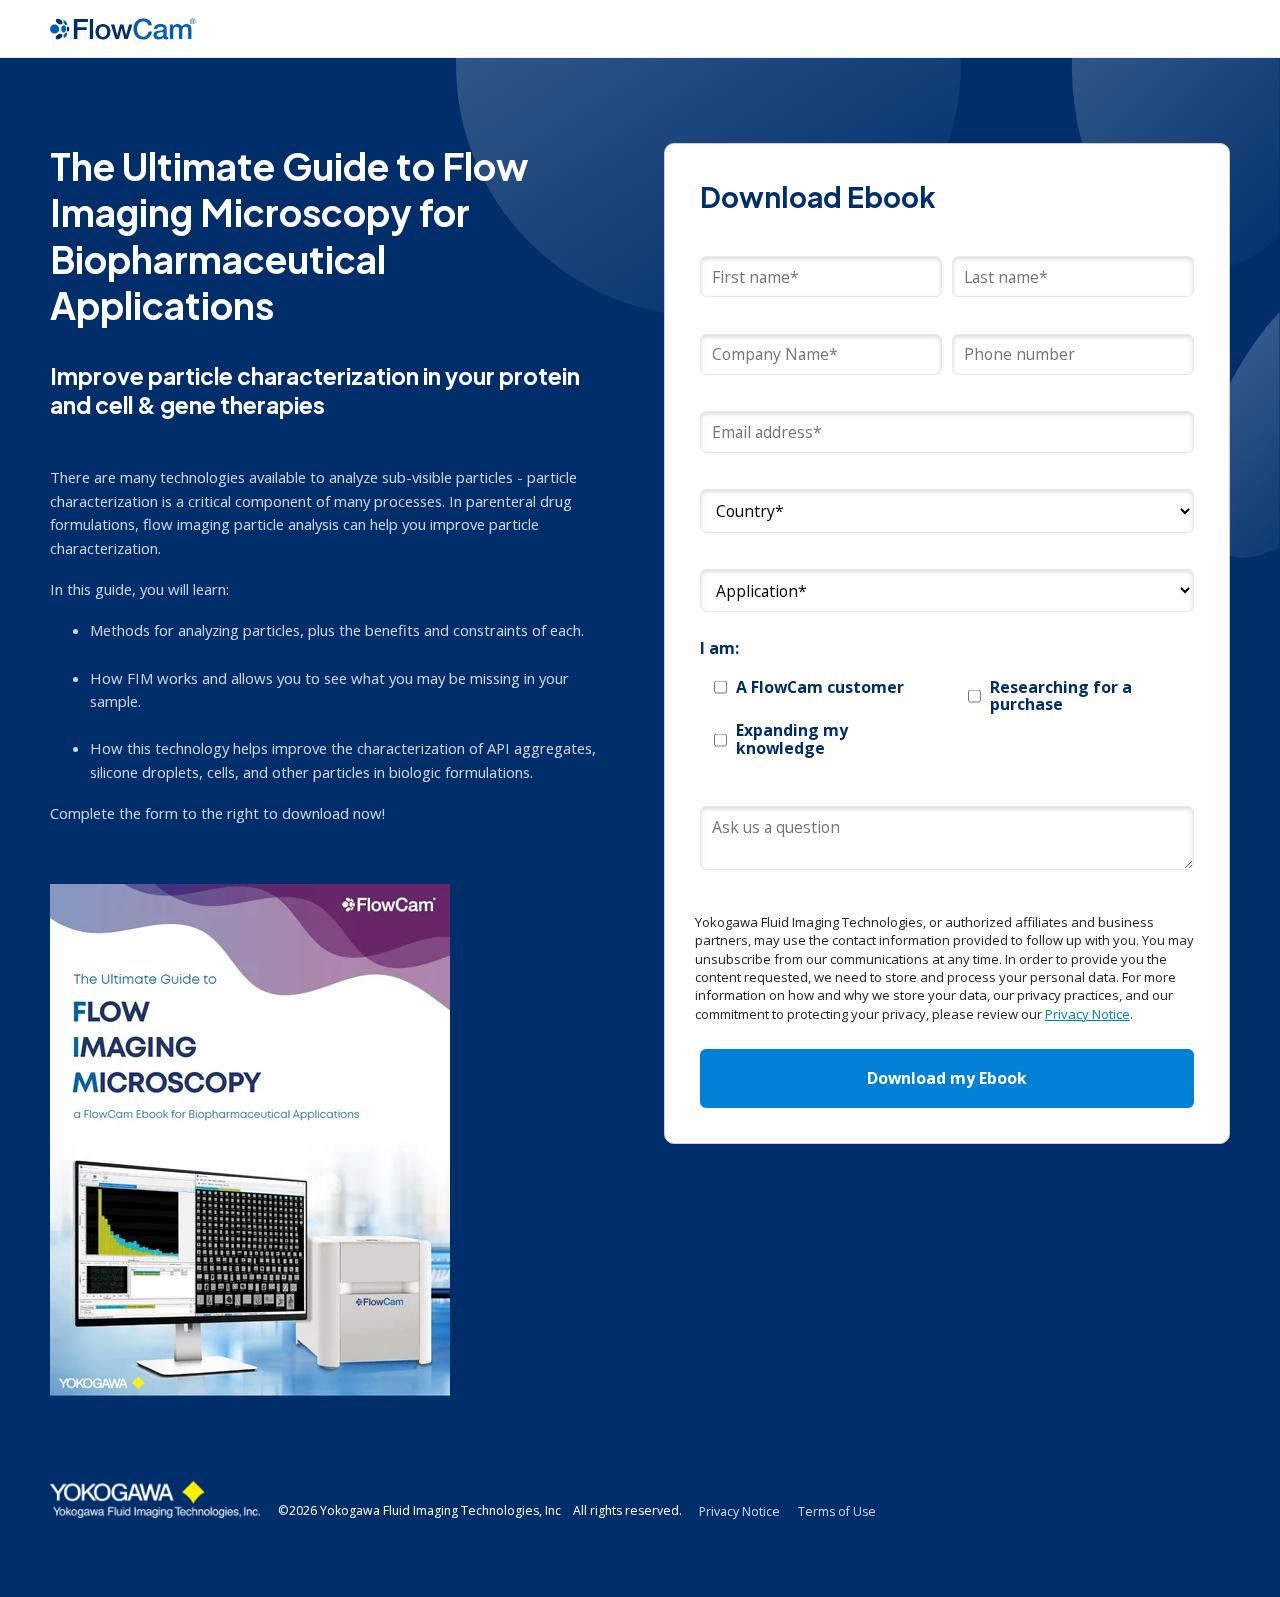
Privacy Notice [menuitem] (739, 1511)
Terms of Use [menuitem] (837, 1511)
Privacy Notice (1087, 1014)
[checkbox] (947, 718)
